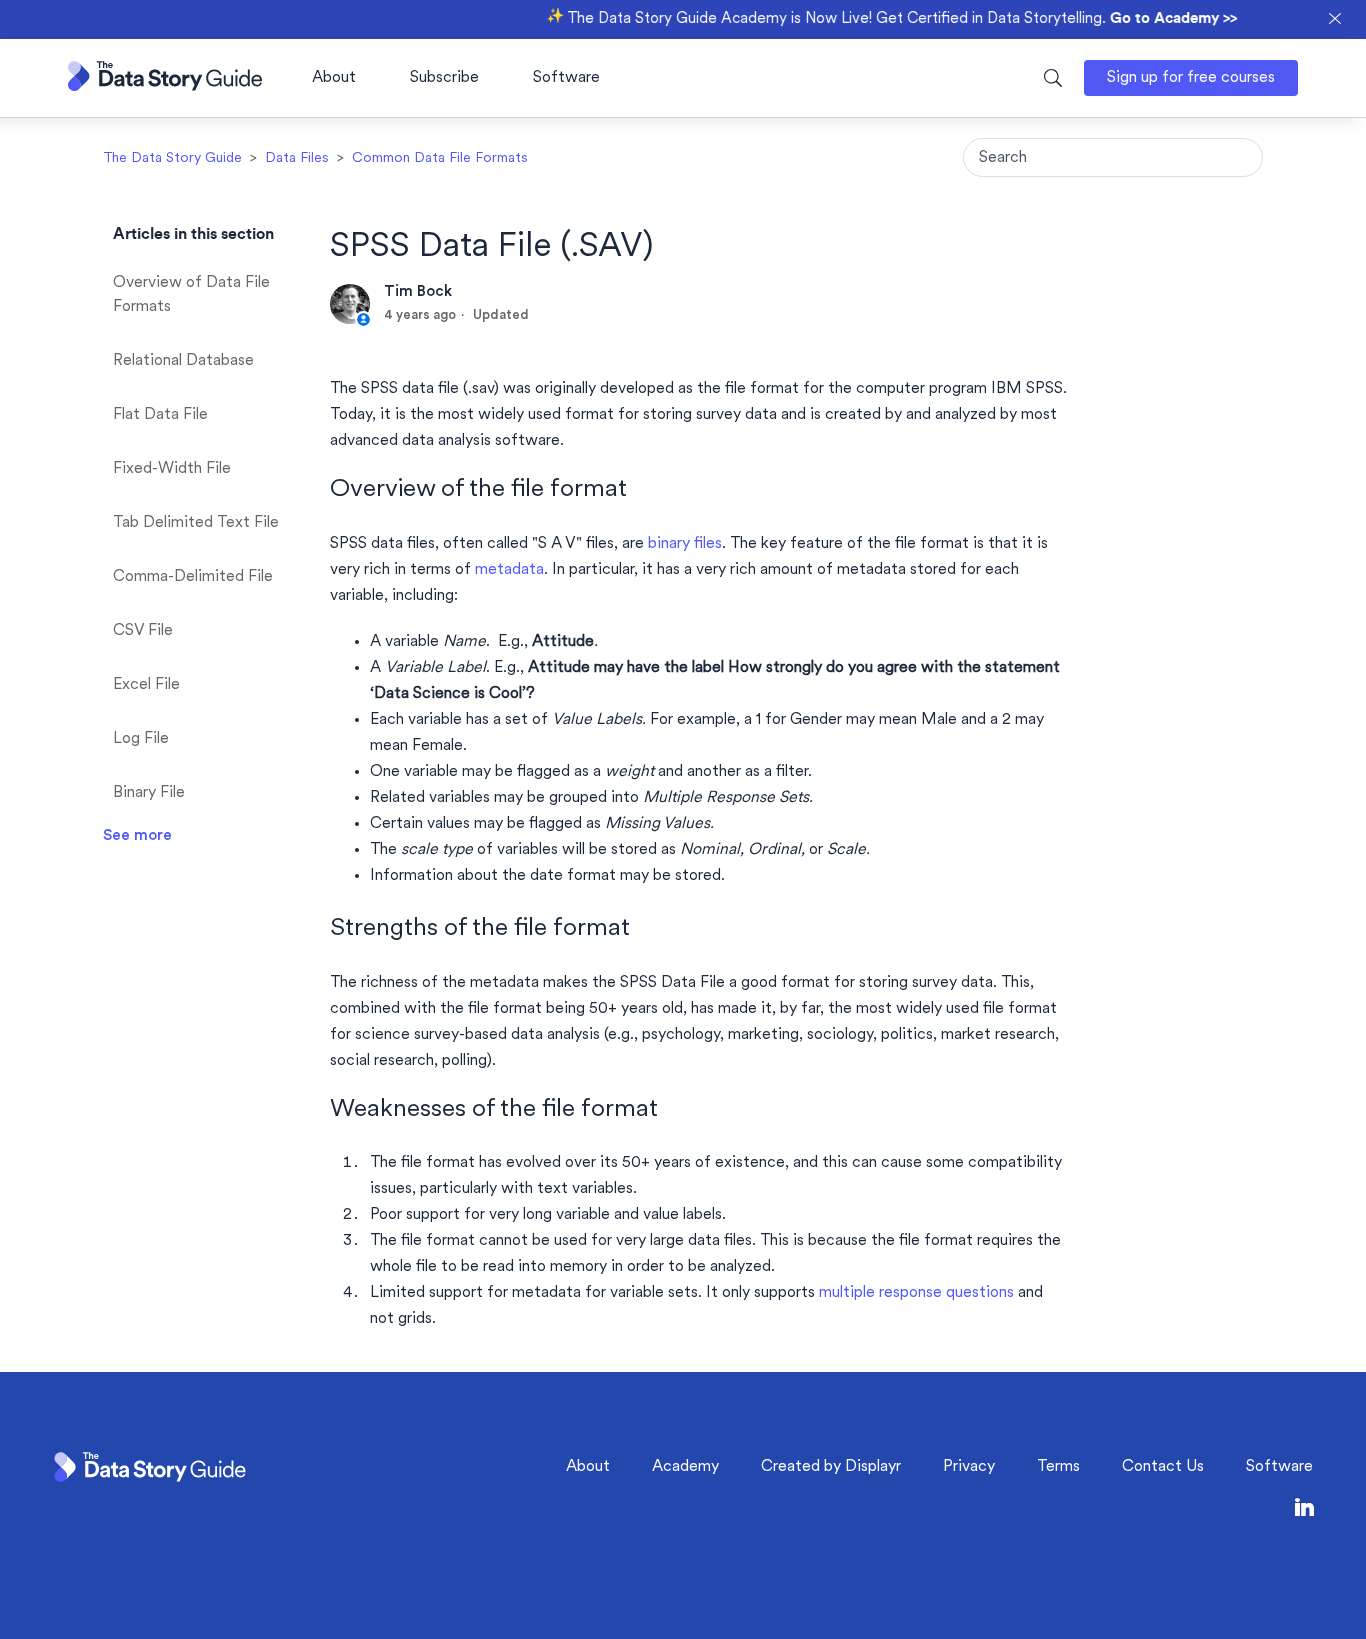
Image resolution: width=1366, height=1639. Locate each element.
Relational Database (183, 361)
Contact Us (1163, 1467)
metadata (509, 570)
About (334, 78)
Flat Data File (160, 415)
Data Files (297, 158)
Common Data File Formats (440, 158)
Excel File (146, 685)
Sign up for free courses (1191, 78)
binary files (685, 544)
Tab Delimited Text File (196, 523)
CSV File (143, 631)
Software (566, 78)
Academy (685, 1467)
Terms (1058, 1467)
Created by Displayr (831, 1467)
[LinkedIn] (1304, 1511)
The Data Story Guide (172, 158)
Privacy (969, 1467)
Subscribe (444, 78)
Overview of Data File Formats (191, 295)
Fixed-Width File (172, 469)
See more (137, 835)
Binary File (149, 793)
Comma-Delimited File (193, 577)
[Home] (165, 86)
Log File (141, 739)
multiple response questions (916, 1293)
